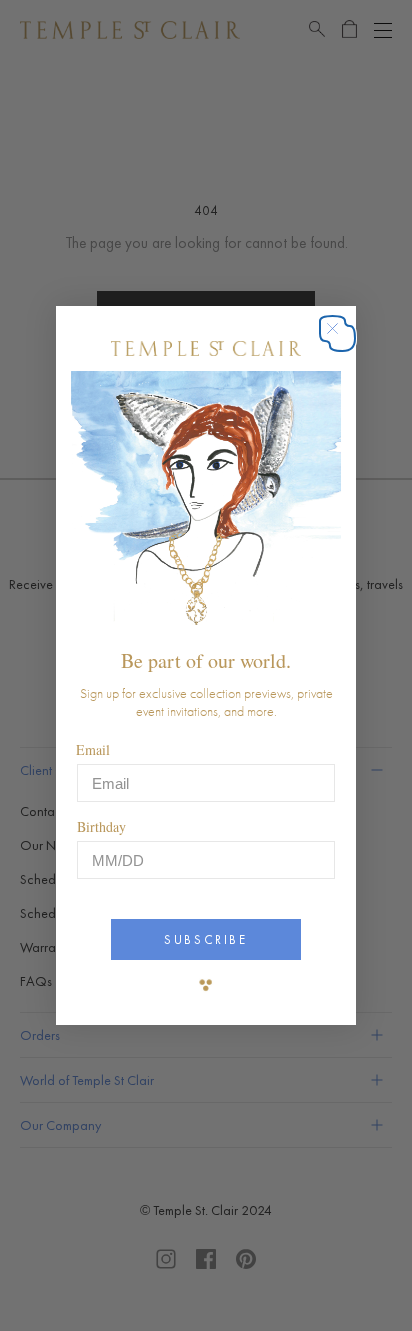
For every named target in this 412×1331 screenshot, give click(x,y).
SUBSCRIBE (205, 939)
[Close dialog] (342, 338)
